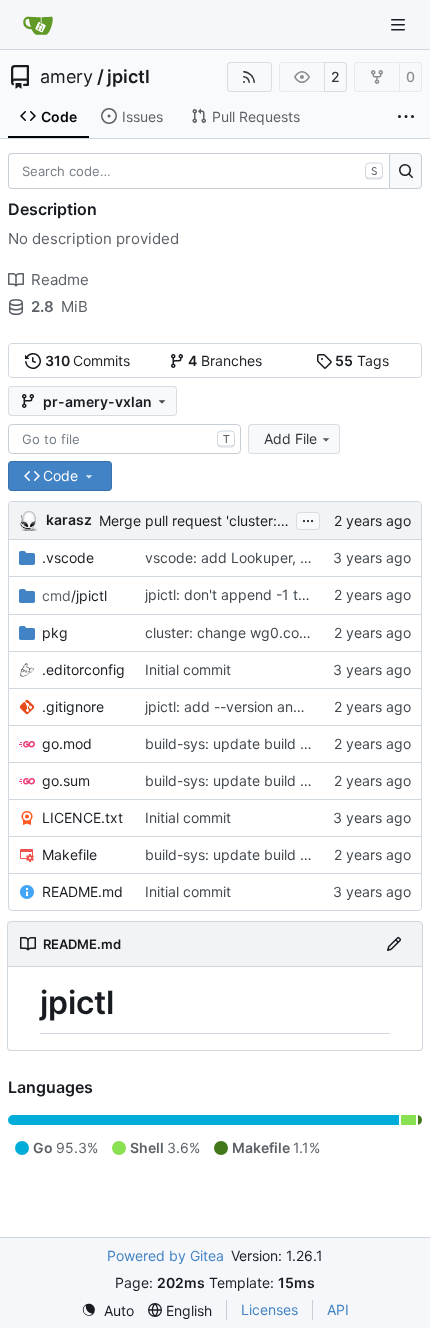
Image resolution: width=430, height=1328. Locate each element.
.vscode (68, 557)
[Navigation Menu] (400, 24)
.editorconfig (83, 669)
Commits (88, 360)
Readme (60, 279)
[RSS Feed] (250, 77)
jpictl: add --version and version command (283, 706)
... (308, 518)
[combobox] (124, 439)
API (338, 1309)
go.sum (66, 780)
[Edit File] (394, 944)
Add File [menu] (290, 438)
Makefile (69, 854)
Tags (362, 360)
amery (66, 77)
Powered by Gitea (165, 1255)
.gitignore (73, 706)
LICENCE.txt (82, 817)
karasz (69, 519)
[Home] (38, 25)
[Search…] (405, 171)
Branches (225, 360)
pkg (55, 632)
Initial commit (188, 669)
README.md (82, 891)
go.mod (67, 743)
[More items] (406, 117)
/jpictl (74, 595)
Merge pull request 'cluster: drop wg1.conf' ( (243, 520)
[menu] (107, 1310)
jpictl (128, 77)
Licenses (269, 1309)
